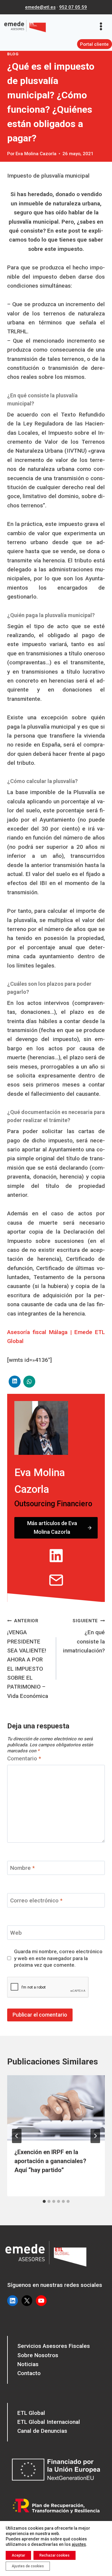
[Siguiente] (95, 2136)
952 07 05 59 (73, 7)
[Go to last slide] (17, 2136)
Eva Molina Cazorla (36, 154)
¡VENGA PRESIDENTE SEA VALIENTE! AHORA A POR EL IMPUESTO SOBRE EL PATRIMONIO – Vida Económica (28, 1659)
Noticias (28, 2364)
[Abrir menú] (103, 26)
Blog (13, 54)
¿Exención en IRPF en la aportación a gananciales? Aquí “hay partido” (50, 2161)
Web (16, 1933)
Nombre (22, 1868)
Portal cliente (94, 44)
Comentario (24, 1758)
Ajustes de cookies (28, 2566)
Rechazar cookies (55, 2555)
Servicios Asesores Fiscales (54, 2346)
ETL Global (31, 2413)
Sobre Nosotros (38, 2355)
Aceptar (18, 2555)
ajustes (79, 2544)
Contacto (29, 2373)
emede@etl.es (40, 7)
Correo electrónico (36, 1900)
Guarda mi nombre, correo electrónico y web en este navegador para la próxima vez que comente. (58, 1958)
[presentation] (56, 2108)
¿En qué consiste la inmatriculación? (84, 1636)
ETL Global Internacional (49, 2422)
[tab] (44, 2201)
